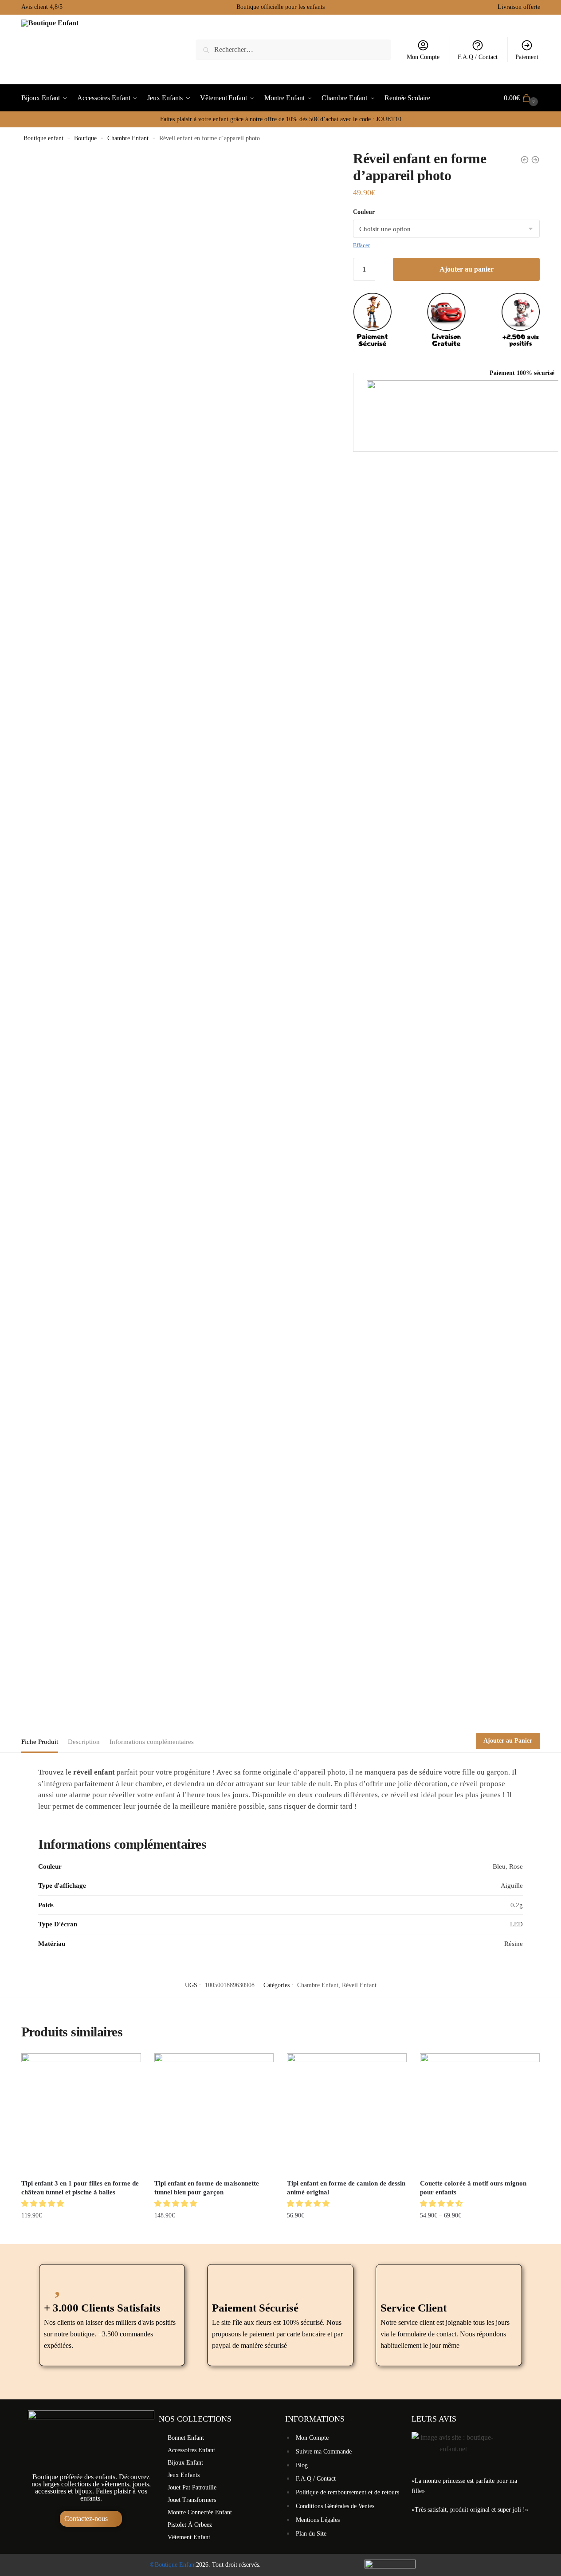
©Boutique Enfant (173, 2565)
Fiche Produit (40, 1742)
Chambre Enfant (128, 138)
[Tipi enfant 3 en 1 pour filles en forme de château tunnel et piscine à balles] (81, 2113)
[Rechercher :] (293, 49)
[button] (43, 2203)
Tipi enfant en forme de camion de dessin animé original (346, 2188)
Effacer (361, 245)
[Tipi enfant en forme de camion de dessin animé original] (347, 2113)
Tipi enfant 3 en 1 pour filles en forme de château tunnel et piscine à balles (80, 2188)
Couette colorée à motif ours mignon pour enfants (473, 2188)
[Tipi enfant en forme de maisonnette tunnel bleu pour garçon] (214, 2113)
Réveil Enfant (359, 1985)
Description (84, 1742)
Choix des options (347, 2234)
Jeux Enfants (184, 2475)
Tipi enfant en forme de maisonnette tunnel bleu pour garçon (207, 2188)
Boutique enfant (43, 138)
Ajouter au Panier (508, 1741)
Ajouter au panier (467, 269)
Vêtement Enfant (189, 2537)
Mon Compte (423, 57)
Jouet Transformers (192, 2500)
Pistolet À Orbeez (190, 2525)
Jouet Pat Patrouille (192, 2487)
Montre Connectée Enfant (200, 2512)
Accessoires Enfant (191, 2450)
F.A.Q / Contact (478, 57)
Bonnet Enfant (186, 2438)
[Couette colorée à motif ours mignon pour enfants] (480, 2113)
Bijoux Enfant (185, 2463)
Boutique (85, 138)
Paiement (527, 57)
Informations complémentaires (152, 1742)
